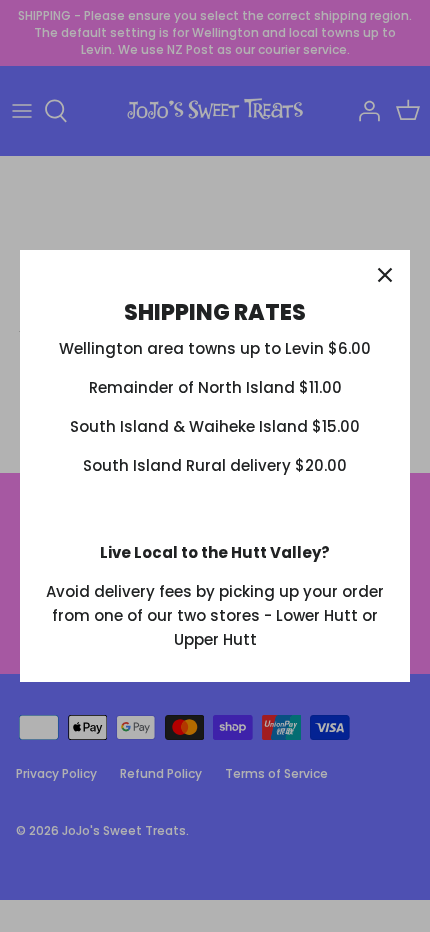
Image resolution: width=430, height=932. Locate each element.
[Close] (385, 275)
